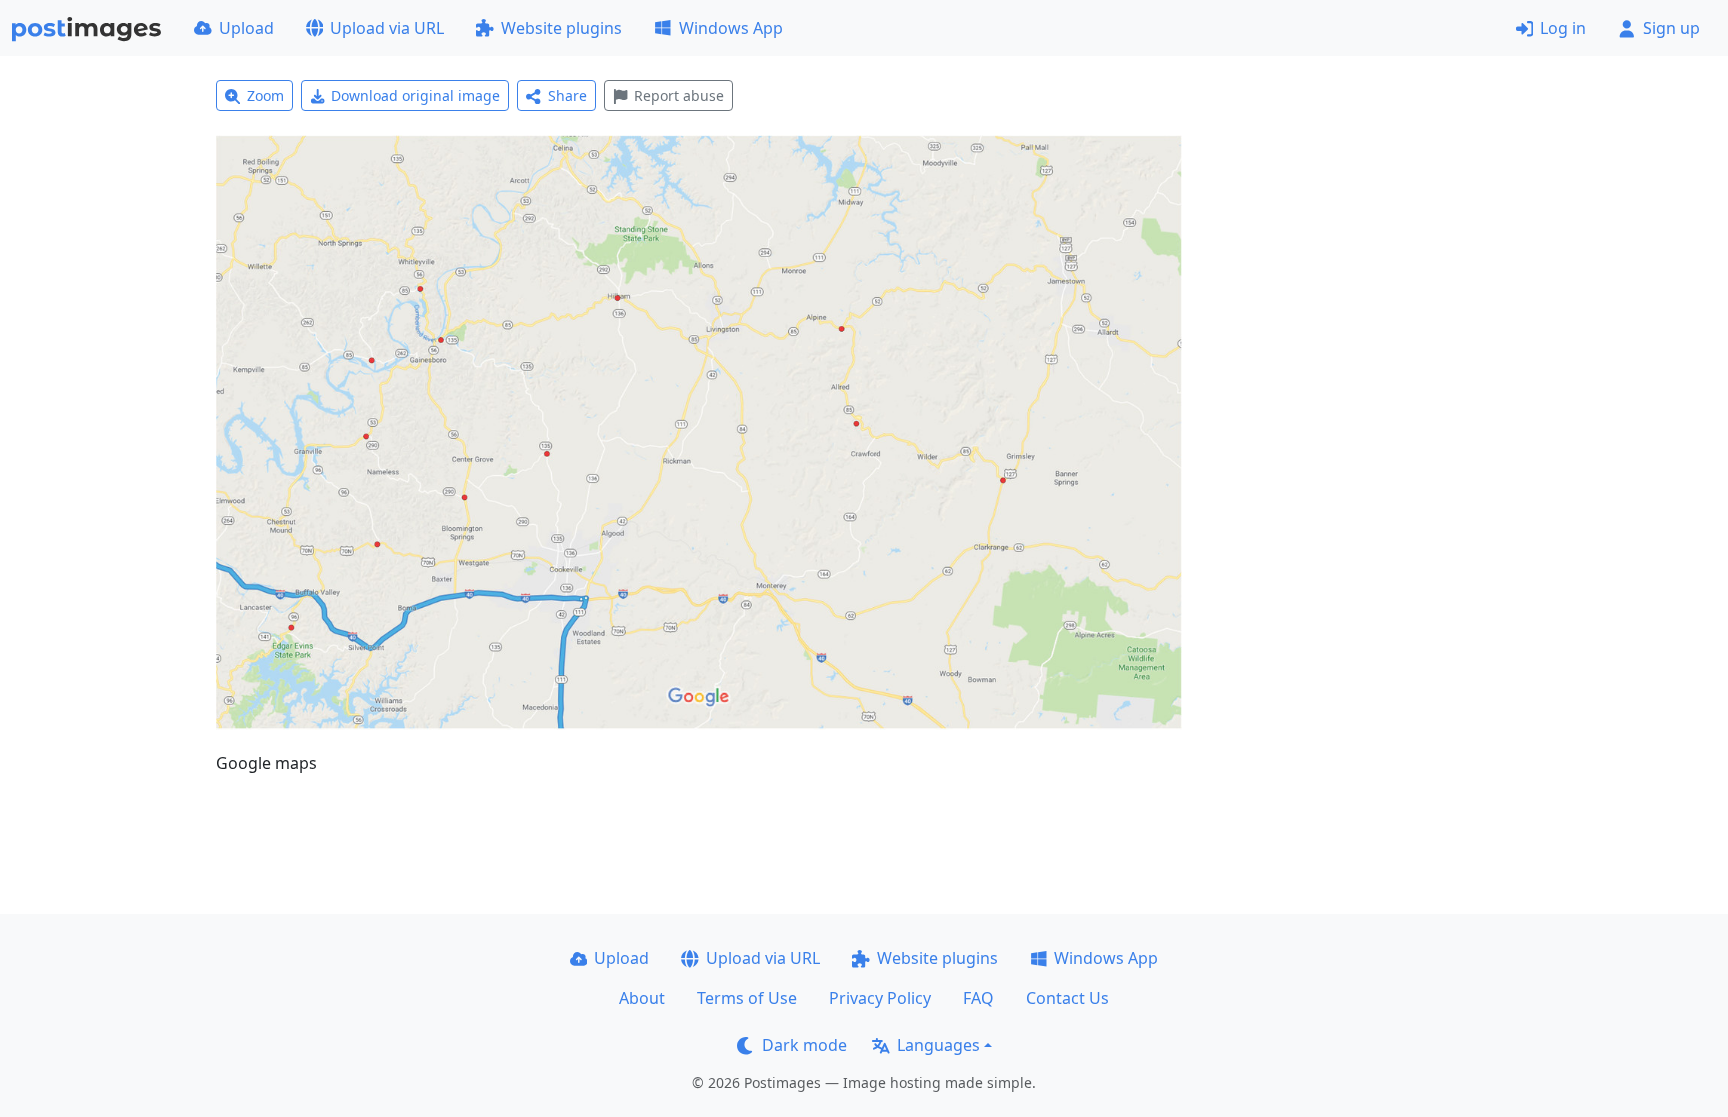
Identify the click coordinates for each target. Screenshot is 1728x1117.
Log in (1563, 28)
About (642, 998)
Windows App (731, 28)
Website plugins (561, 28)
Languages (938, 1045)
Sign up (1671, 28)
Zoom (265, 95)
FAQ (978, 998)
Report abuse (679, 95)
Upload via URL (387, 28)
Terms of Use (747, 998)
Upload (246, 28)
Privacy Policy (880, 998)
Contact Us (1067, 998)
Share (567, 95)
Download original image (415, 95)
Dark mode (804, 1045)
